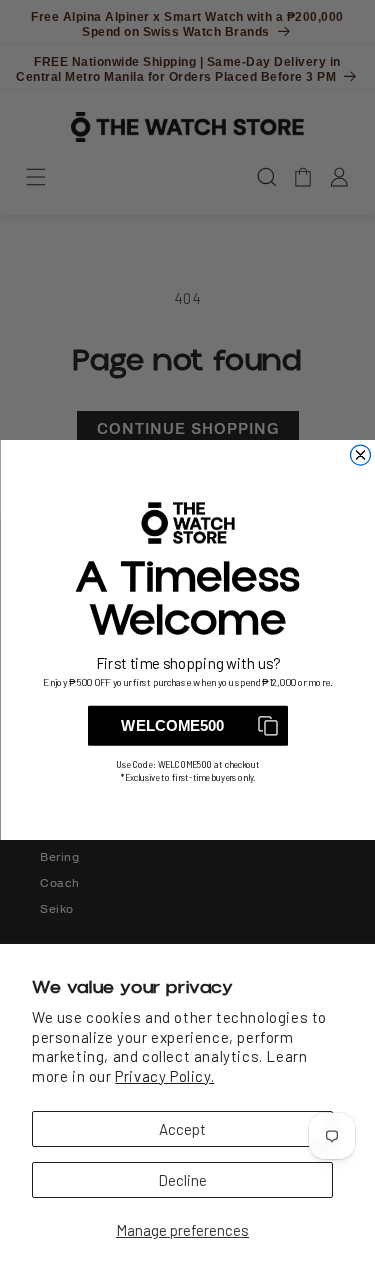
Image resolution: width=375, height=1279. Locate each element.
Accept (182, 1129)
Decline (182, 1180)
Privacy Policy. (164, 1076)
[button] (188, 725)
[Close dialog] (360, 455)
